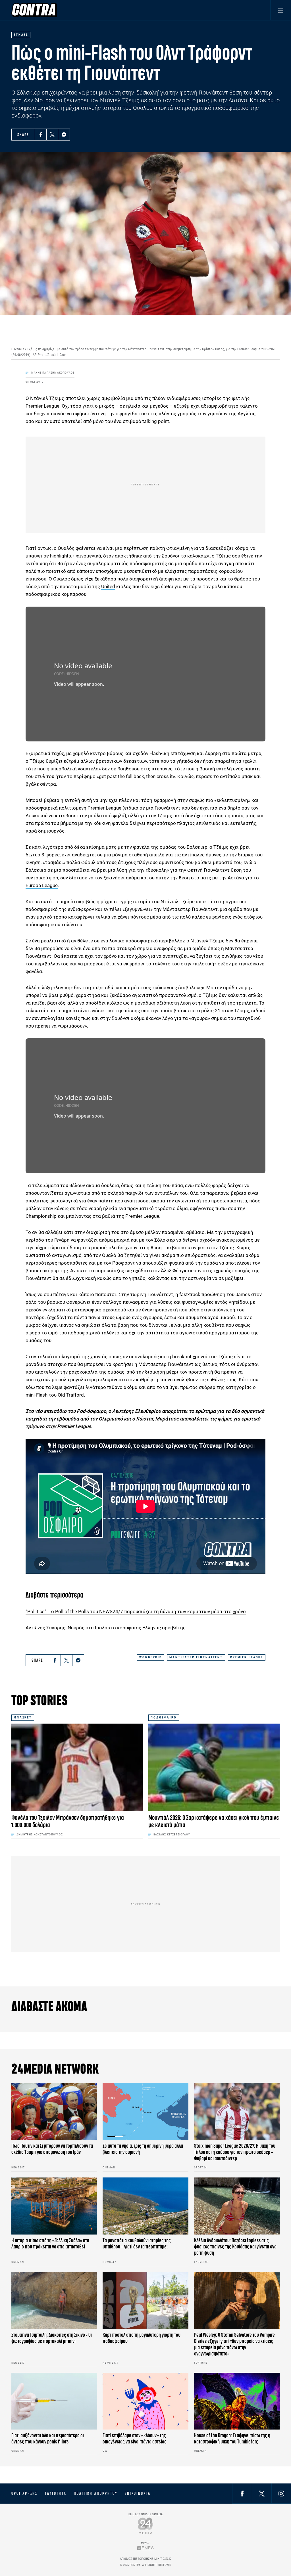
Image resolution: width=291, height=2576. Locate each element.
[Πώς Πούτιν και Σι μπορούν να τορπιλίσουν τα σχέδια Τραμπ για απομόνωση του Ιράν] (54, 2111)
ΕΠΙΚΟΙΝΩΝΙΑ (138, 2493)
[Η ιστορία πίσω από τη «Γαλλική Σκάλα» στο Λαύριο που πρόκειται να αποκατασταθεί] (54, 2206)
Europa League (42, 885)
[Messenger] (64, 135)
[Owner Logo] (146, 2526)
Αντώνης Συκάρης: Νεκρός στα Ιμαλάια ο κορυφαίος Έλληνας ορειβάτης (106, 1628)
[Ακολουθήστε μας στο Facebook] (242, 2493)
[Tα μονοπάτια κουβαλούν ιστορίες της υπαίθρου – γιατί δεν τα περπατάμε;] (145, 2206)
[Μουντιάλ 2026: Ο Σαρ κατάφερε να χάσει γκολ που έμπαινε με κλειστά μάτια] (214, 1767)
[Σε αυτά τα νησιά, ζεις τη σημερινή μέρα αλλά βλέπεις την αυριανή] (145, 2111)
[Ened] (146, 2548)
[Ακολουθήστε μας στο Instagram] (281, 2493)
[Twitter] (52, 135)
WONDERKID (151, 1657)
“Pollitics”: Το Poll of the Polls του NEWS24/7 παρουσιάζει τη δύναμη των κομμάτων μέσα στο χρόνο (136, 1611)
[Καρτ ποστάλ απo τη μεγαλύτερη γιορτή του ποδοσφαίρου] (145, 2301)
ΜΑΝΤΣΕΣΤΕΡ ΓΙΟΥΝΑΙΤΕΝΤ (196, 1657)
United (108, 586)
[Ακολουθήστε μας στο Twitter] (262, 2493)
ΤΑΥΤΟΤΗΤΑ (56, 2493)
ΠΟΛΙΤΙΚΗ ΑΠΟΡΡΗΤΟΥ (96, 2493)
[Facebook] (41, 135)
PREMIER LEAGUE (247, 1657)
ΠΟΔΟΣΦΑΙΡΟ (164, 1717)
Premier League (42, 406)
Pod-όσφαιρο (92, 1411)
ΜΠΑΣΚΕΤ (23, 1717)
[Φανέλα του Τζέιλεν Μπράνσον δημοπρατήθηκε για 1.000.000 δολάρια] (77, 1767)
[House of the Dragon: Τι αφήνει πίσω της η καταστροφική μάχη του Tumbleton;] (237, 2401)
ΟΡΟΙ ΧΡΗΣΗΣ (24, 2493)
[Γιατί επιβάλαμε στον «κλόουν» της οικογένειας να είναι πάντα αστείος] (145, 2401)
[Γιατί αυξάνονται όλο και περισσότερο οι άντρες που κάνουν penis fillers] (54, 2401)
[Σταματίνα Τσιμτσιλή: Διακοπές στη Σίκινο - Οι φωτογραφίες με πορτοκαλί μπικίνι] (54, 2301)
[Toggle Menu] (281, 10)
